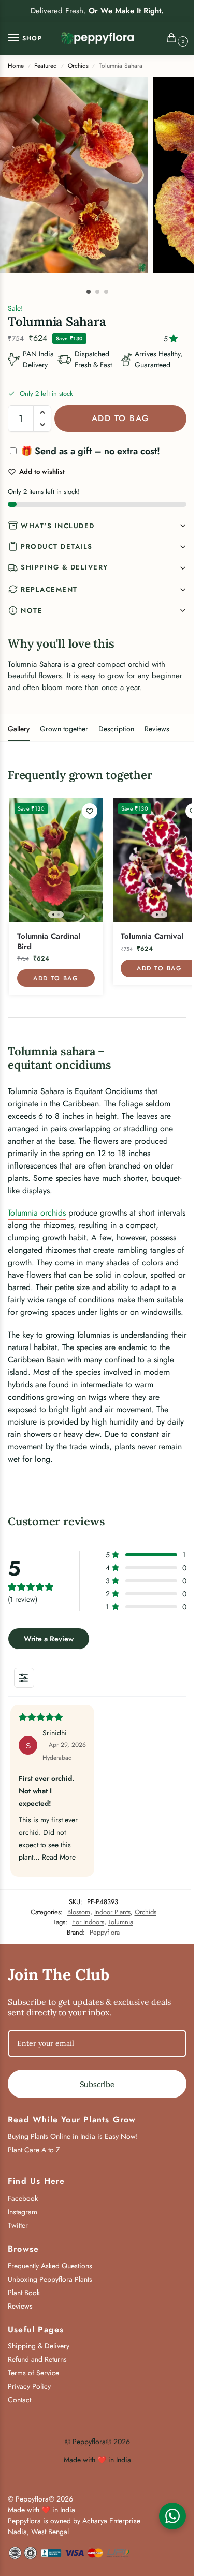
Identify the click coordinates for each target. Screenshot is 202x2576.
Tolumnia (121, 1922)
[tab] (19, 728)
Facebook (23, 2198)
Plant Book (24, 2293)
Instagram (23, 2212)
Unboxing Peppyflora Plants (50, 2279)
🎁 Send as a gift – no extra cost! (89, 451)
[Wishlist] (90, 811)
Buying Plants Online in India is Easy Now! (73, 2136)
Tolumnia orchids (37, 1213)
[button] (174, 39)
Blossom (79, 1912)
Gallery (19, 729)
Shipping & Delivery (64, 567)
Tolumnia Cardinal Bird (49, 942)
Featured (46, 66)
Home (16, 66)
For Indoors (88, 1922)
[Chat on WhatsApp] (172, 2516)
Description (116, 729)
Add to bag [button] (56, 978)
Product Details (57, 546)
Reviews (157, 729)
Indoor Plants (112, 1912)
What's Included (58, 526)
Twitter (18, 2225)
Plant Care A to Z (34, 2150)
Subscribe (97, 2084)
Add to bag (121, 418)
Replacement (49, 589)
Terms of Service (33, 2373)
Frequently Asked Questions (50, 2266)
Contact (19, 2400)
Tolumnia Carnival (152, 937)
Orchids (78, 66)
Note (32, 611)
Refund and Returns (37, 2359)
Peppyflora (105, 1932)
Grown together (64, 729)
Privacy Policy (29, 2386)
